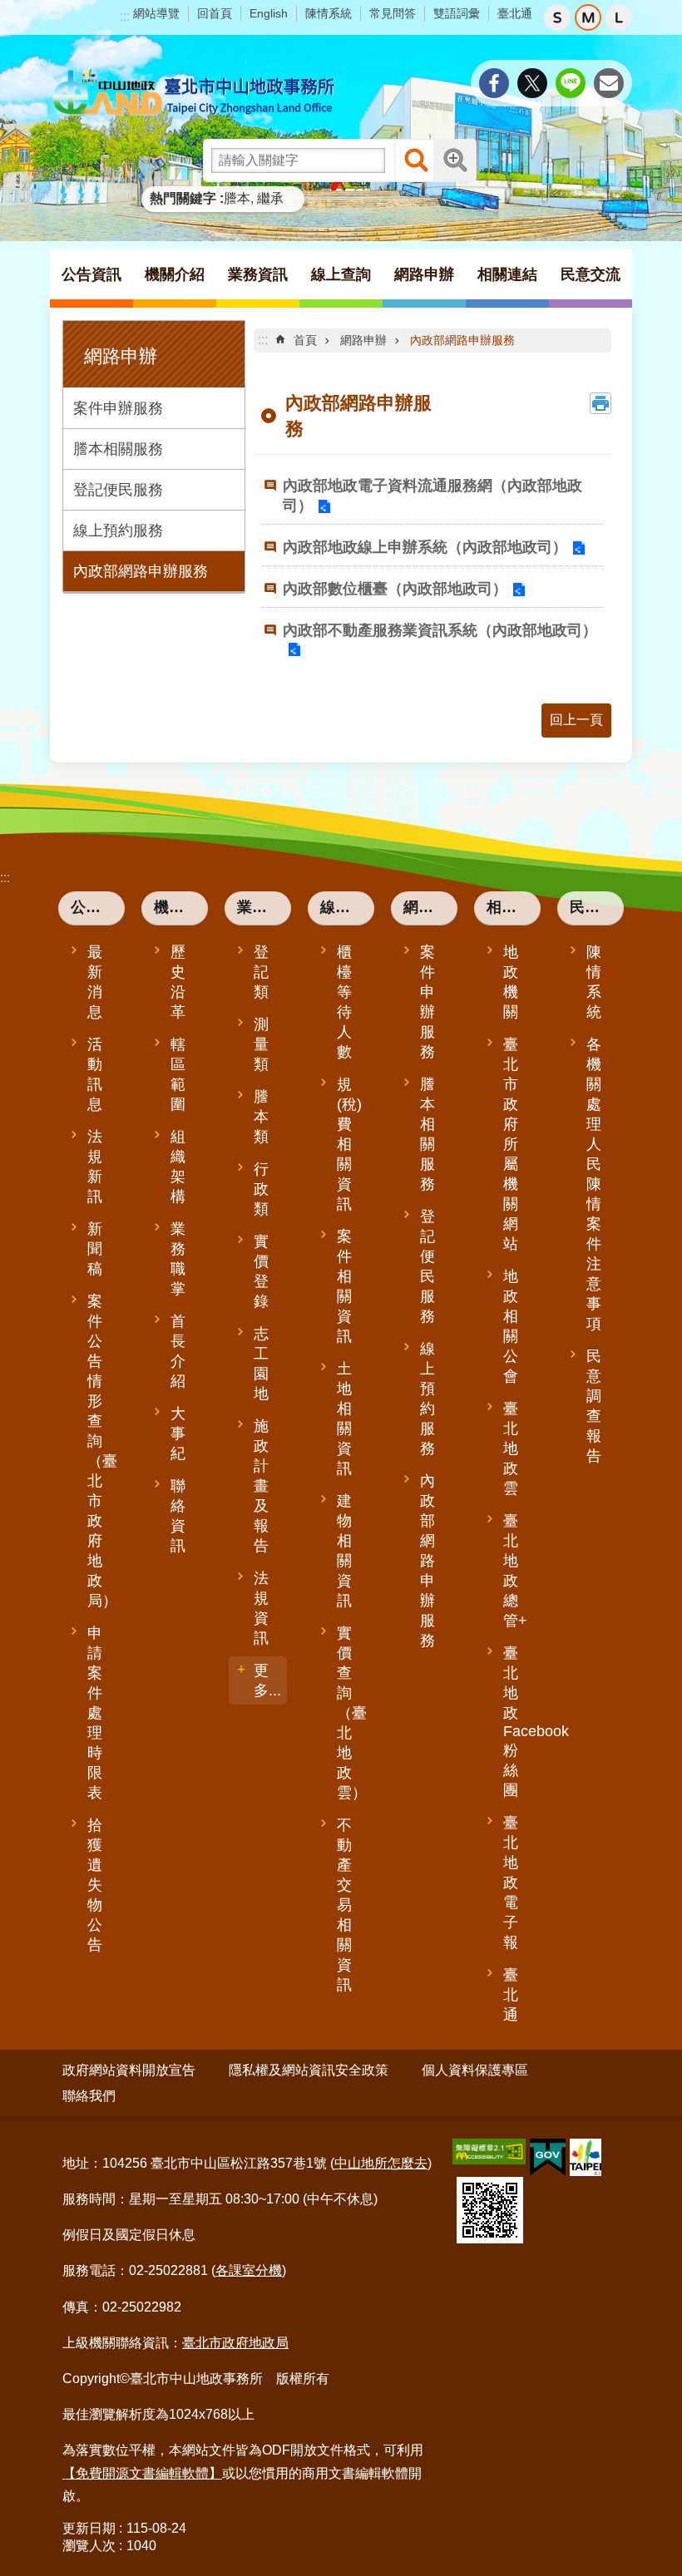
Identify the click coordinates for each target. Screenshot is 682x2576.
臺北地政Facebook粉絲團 (520, 1722)
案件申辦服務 (118, 408)
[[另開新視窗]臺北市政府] (586, 2157)
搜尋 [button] (416, 160)
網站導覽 (156, 13)
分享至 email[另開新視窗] (609, 83)
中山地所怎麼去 (381, 2163)
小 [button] (557, 17)
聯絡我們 (89, 2096)
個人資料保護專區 (475, 2070)
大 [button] (619, 17)
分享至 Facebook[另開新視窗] (494, 83)
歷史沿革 (178, 982)
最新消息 (95, 982)
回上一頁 (576, 720)
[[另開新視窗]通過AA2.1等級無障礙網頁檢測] (489, 2152)
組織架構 (178, 1167)
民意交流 (597, 907)
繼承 (270, 198)
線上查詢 (347, 907)
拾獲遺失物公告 (95, 1885)
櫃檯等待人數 (344, 1002)
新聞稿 (95, 1249)
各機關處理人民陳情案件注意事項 (594, 1184)
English (269, 13)
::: (125, 16)
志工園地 (261, 1364)
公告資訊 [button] (91, 274)
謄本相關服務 (118, 449)
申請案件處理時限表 (95, 1713)
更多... (267, 1680)
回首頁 (215, 13)
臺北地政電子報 (511, 1883)
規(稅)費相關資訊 (349, 1144)
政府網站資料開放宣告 (129, 2070)
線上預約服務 (118, 530)
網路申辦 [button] (424, 274)
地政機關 (511, 982)
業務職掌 (178, 1259)
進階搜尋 (455, 160)
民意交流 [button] (591, 274)
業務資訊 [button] (258, 274)
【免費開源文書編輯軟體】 (142, 2473)
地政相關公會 (511, 1326)
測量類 (261, 1044)
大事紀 (178, 1434)
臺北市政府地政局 (235, 2343)
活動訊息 (95, 1074)
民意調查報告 (594, 1406)
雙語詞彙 (457, 13)
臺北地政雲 (511, 1448)
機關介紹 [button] (175, 274)
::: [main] (263, 340)
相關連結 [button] (507, 274)
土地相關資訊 (344, 1419)
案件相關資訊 (344, 1286)
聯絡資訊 (178, 1516)
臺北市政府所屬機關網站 (511, 1144)
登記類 (261, 972)
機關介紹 (181, 907)
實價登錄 (261, 1271)
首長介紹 (178, 1351)
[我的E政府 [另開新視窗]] (548, 2158)
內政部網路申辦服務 (141, 571)
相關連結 (514, 907)
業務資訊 (264, 907)
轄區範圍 (178, 1074)
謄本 (237, 198)
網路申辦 (363, 340)
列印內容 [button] (600, 403)
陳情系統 (329, 13)
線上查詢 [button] (341, 274)
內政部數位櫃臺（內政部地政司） (395, 589)
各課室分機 (249, 2270)
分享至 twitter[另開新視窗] (532, 83)
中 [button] (588, 17)
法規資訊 (261, 1608)
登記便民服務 (118, 490)
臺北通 (515, 13)
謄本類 (261, 1117)
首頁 (305, 340)
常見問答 (393, 13)
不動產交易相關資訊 (344, 1905)
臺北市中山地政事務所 (195, 93)
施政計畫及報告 (261, 1486)
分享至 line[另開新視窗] (571, 83)
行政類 (261, 1189)
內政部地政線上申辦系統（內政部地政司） (425, 547)
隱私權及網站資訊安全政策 (309, 2070)
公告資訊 (98, 907)
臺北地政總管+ (515, 1571)
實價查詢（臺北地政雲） (352, 1713)
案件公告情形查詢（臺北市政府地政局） (102, 1451)
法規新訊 (95, 1167)
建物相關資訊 (344, 1551)
